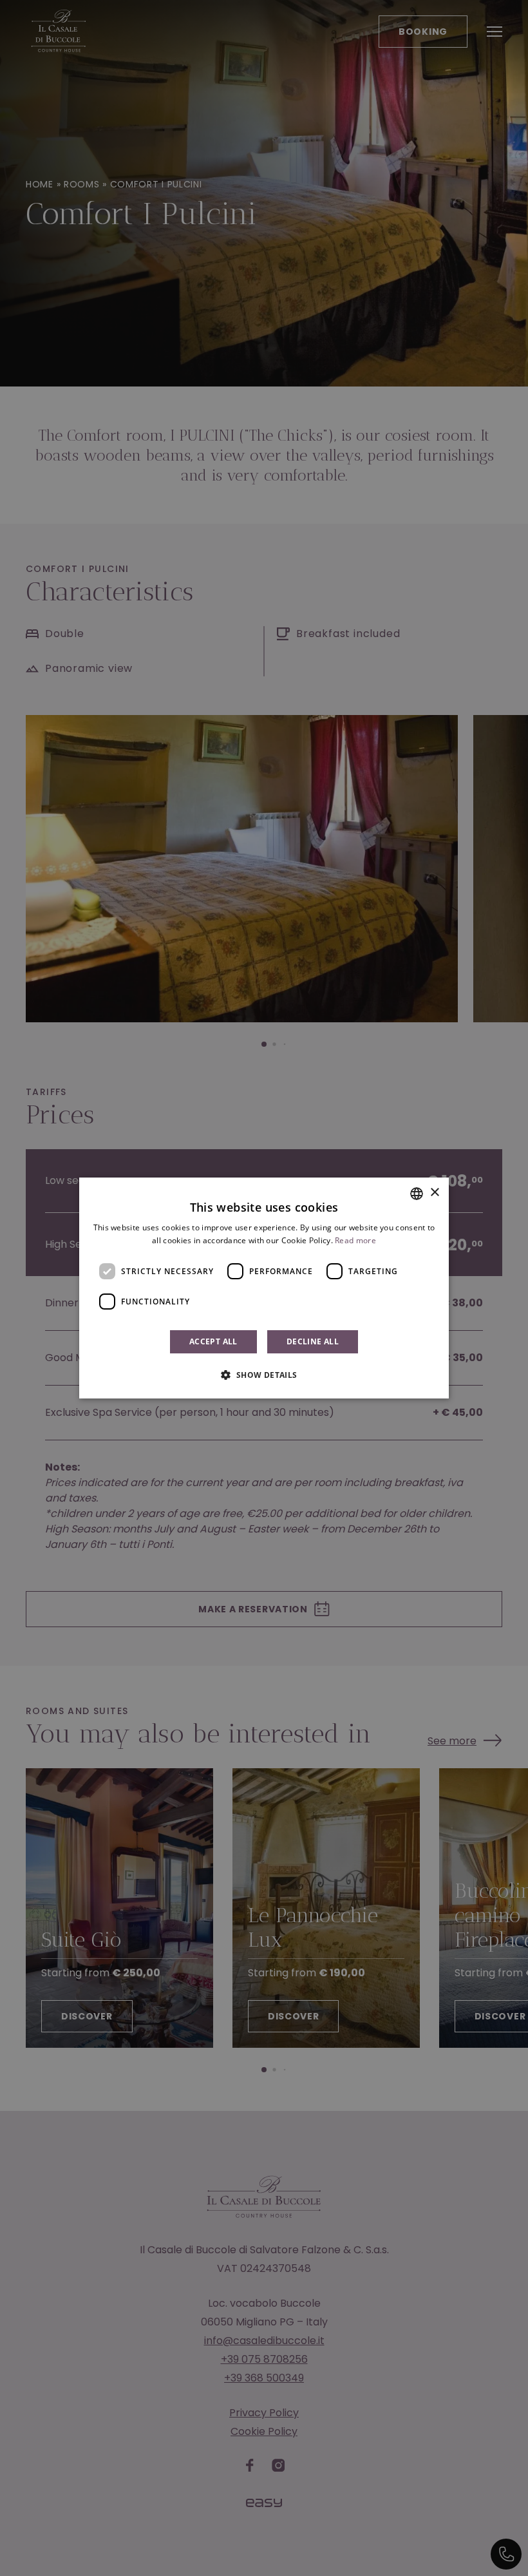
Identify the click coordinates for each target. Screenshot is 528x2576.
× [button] (434, 1193)
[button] (264, 1375)
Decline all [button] (313, 1341)
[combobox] (417, 1194)
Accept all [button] (213, 1341)
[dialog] (264, 1288)
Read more (355, 1240)
